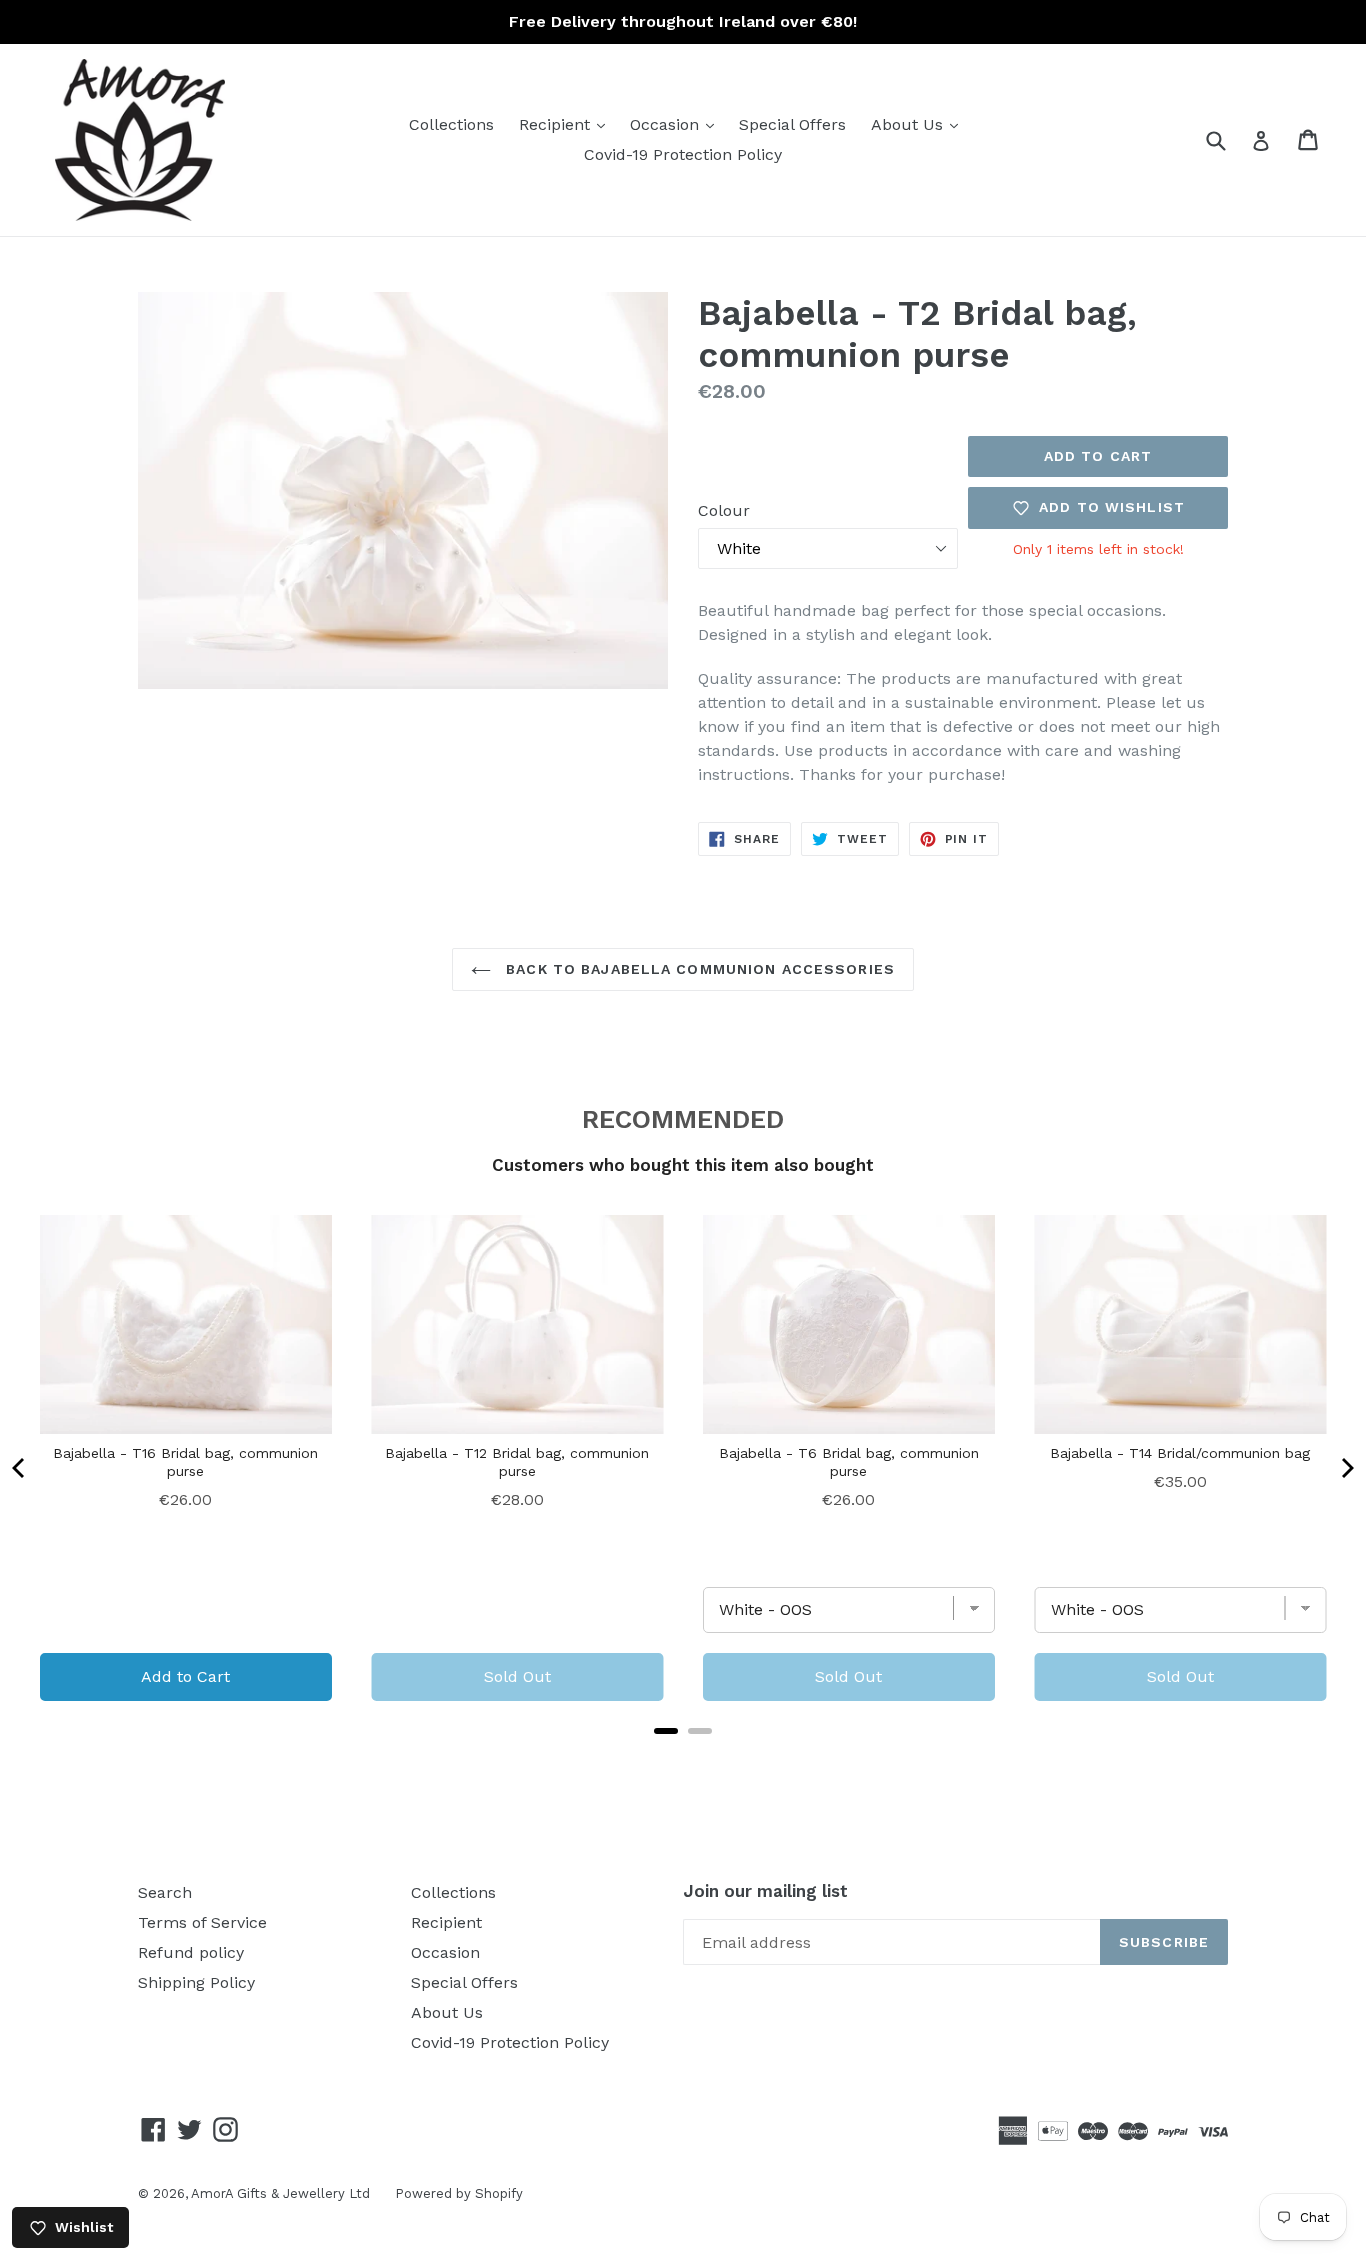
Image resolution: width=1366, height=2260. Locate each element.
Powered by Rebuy (683, 1757)
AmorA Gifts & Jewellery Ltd (280, 2193)
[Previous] (20, 1468)
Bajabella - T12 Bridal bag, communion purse (517, 1462)
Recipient (567, 124)
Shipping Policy (196, 1982)
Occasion (677, 124)
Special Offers (792, 124)
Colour (724, 510)
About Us (919, 124)
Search (165, 1892)
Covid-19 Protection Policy (683, 154)
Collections (451, 124)
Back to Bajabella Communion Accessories (698, 969)
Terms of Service (202, 1922)
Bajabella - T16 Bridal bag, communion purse (185, 1462)
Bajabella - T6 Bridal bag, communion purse (849, 1462)
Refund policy (191, 1952)
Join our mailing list (765, 1891)
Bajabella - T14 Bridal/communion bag (1180, 1453)
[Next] (1346, 1468)
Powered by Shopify (459, 2193)
